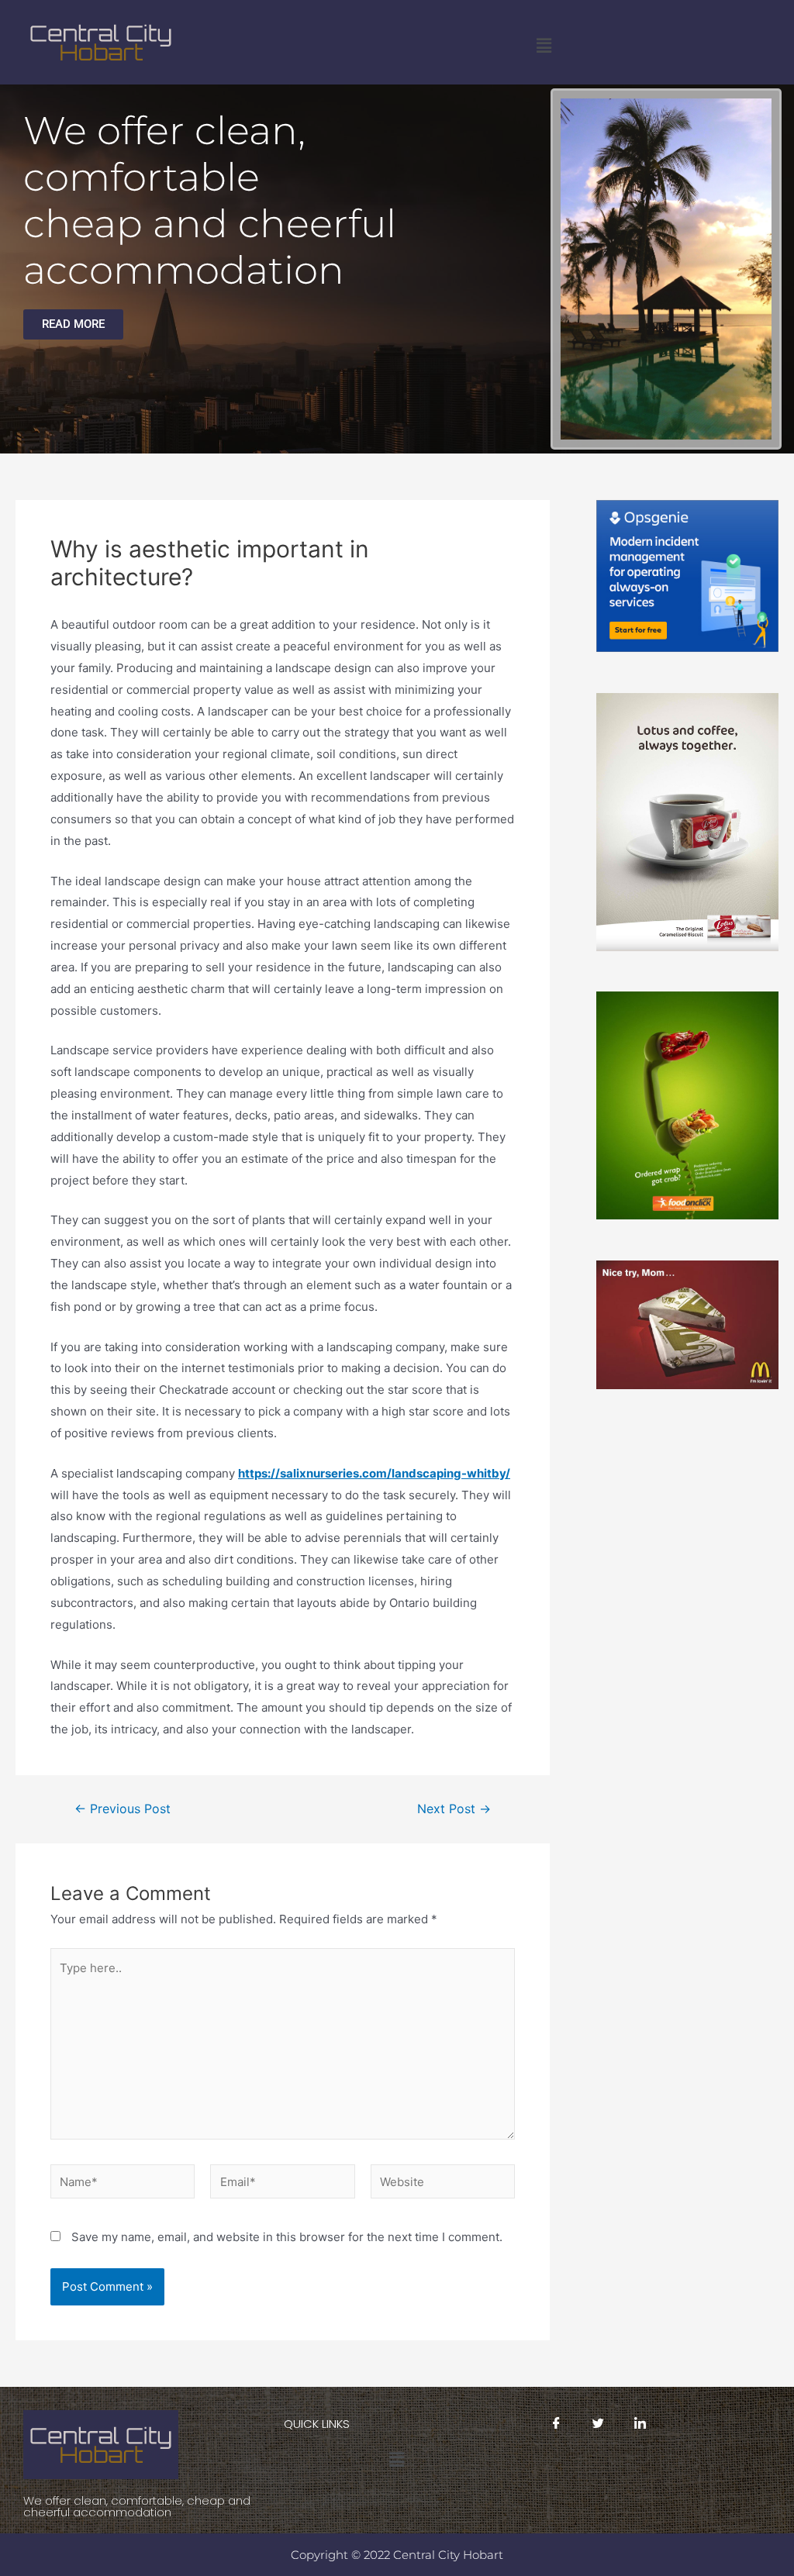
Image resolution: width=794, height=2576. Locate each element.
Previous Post (123, 1809)
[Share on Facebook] (557, 2423)
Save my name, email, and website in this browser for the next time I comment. (287, 2237)
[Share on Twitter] (599, 2423)
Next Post (454, 1809)
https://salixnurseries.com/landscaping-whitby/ (374, 1473)
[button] (544, 45)
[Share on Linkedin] (640, 2423)
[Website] (443, 2184)
